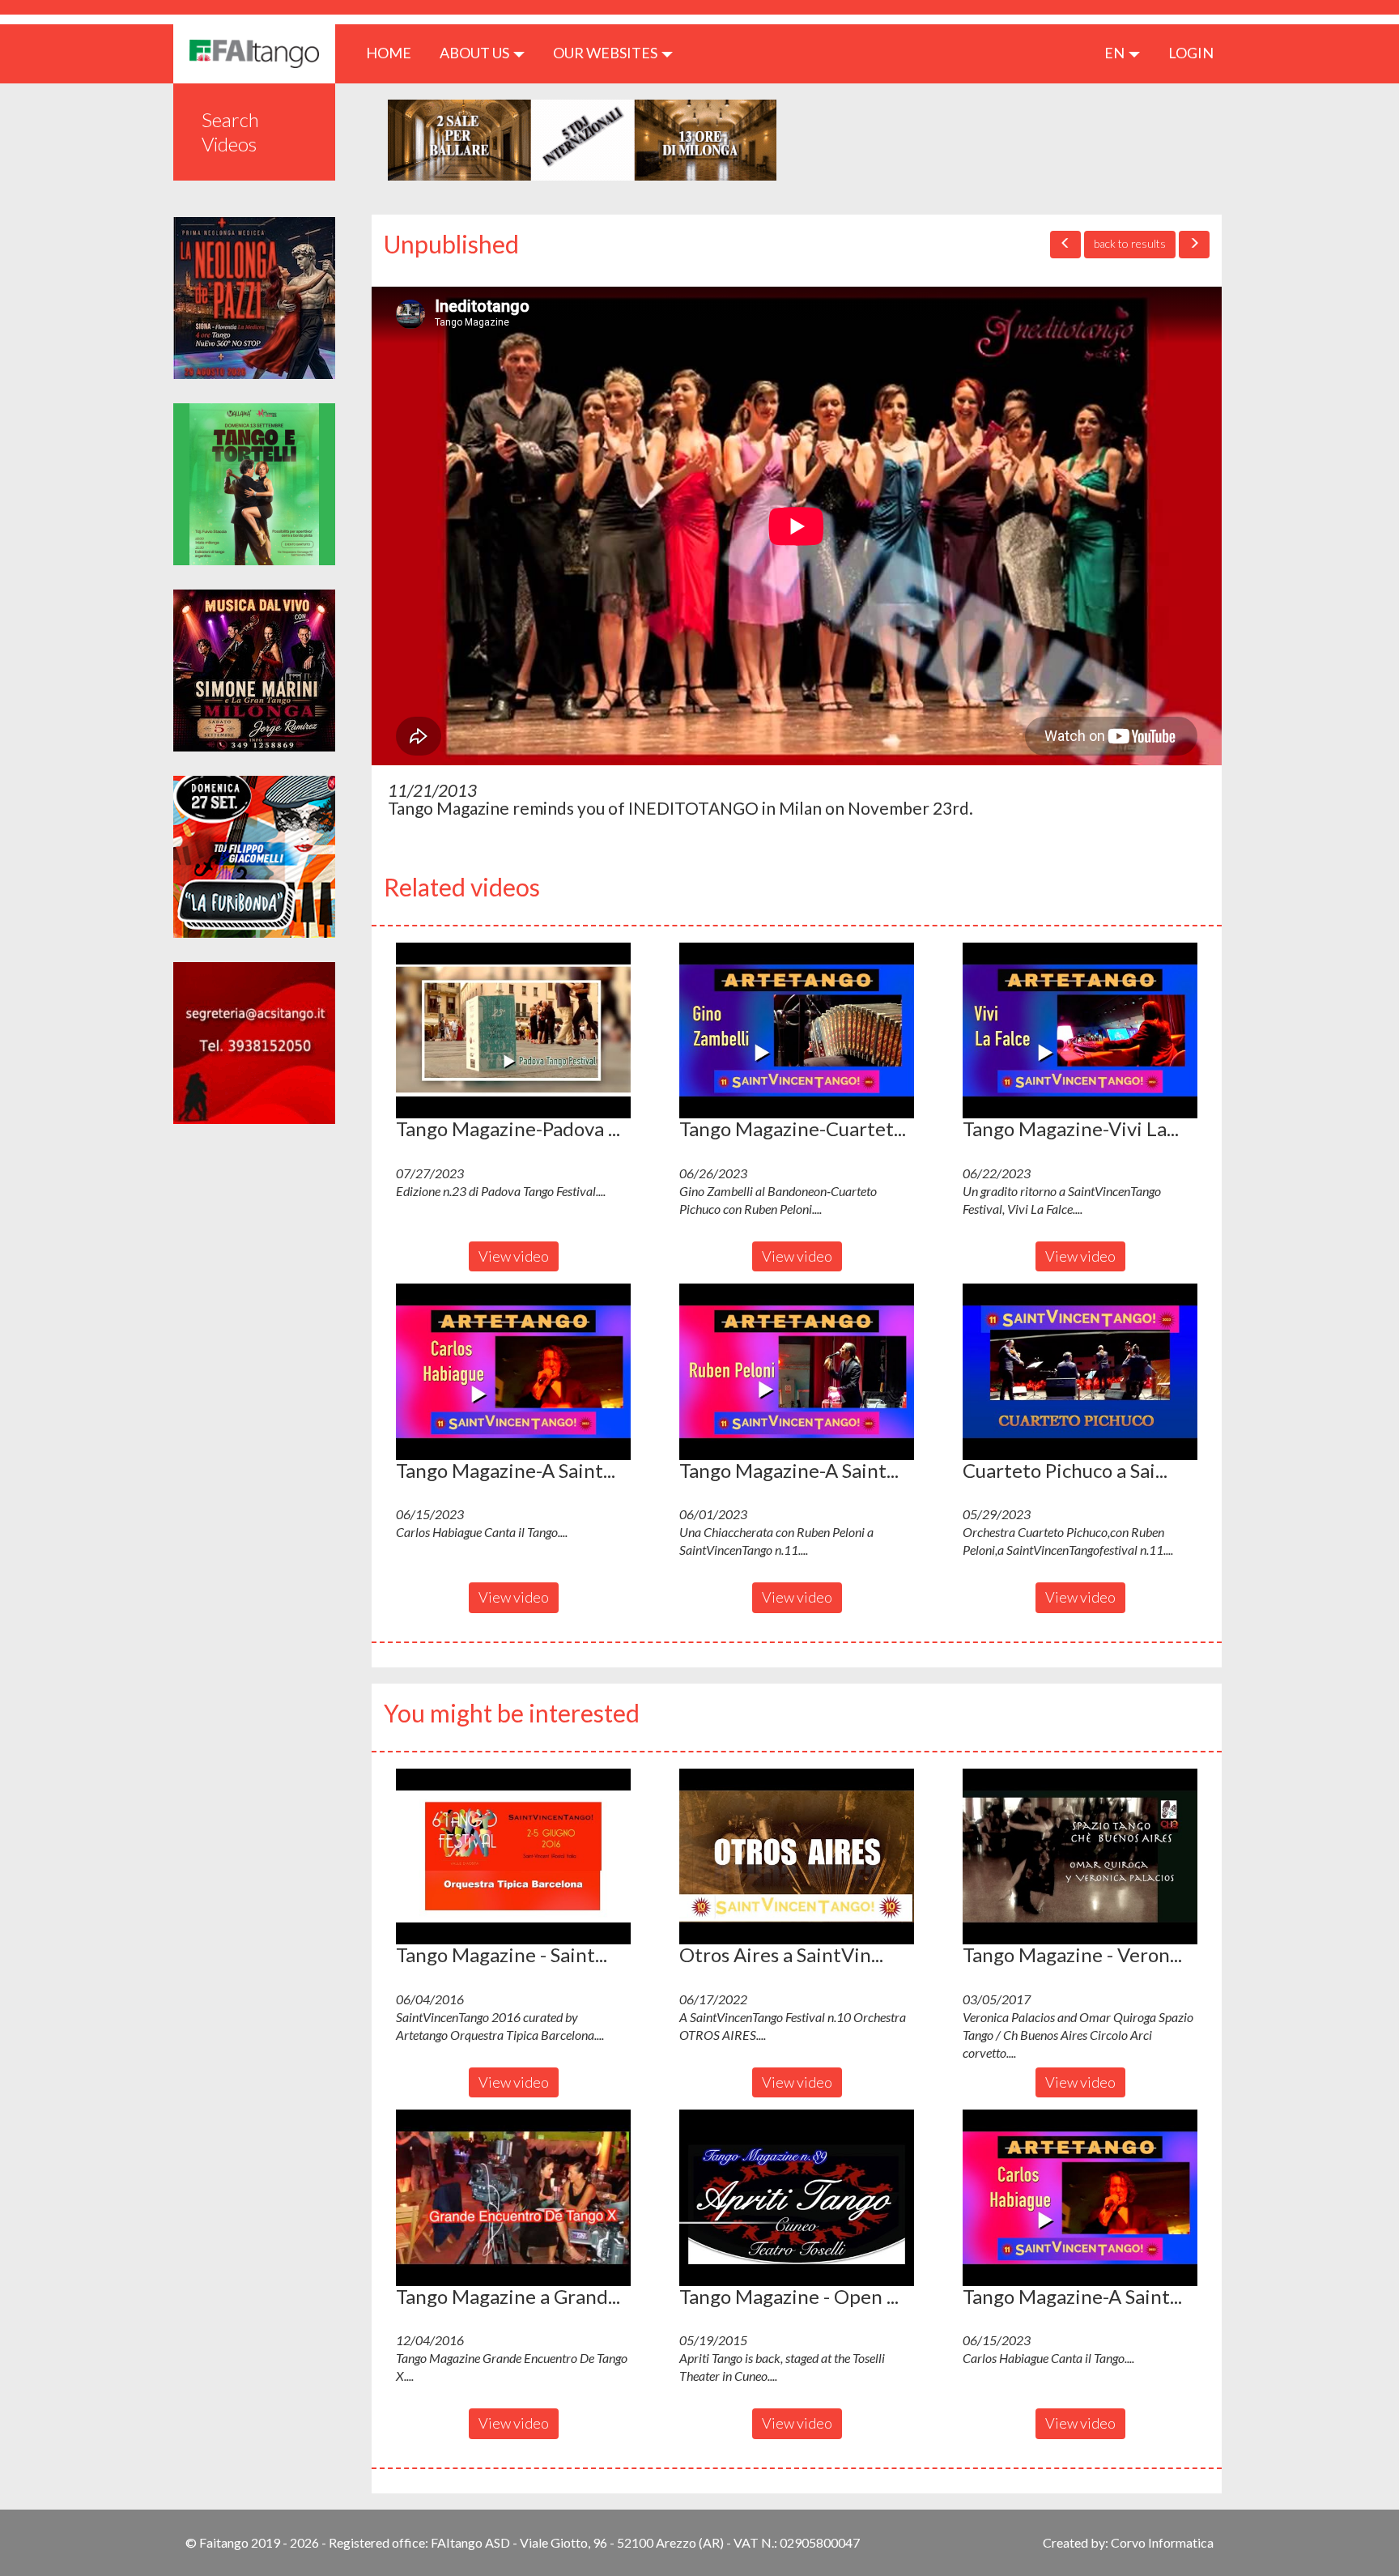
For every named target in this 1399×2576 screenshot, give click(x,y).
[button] (513, 1031)
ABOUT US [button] (476, 53)
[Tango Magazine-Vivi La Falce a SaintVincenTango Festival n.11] (1080, 1031)
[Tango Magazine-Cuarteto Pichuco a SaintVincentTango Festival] (797, 1031)
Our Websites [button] (606, 53)
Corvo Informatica (1162, 2542)
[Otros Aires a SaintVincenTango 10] (797, 1857)
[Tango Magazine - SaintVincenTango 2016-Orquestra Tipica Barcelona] (513, 1857)
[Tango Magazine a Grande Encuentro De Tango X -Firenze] (513, 2198)
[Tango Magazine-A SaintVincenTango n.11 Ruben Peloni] (797, 1372)
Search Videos (230, 132)
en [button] (1116, 53)
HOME (395, 52)
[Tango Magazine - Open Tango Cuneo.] (797, 2198)
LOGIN (1191, 53)
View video (514, 1256)
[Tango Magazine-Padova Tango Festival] (513, 1031)
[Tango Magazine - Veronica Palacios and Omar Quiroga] (1080, 1857)
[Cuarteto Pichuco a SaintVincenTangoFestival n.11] (1080, 1372)
